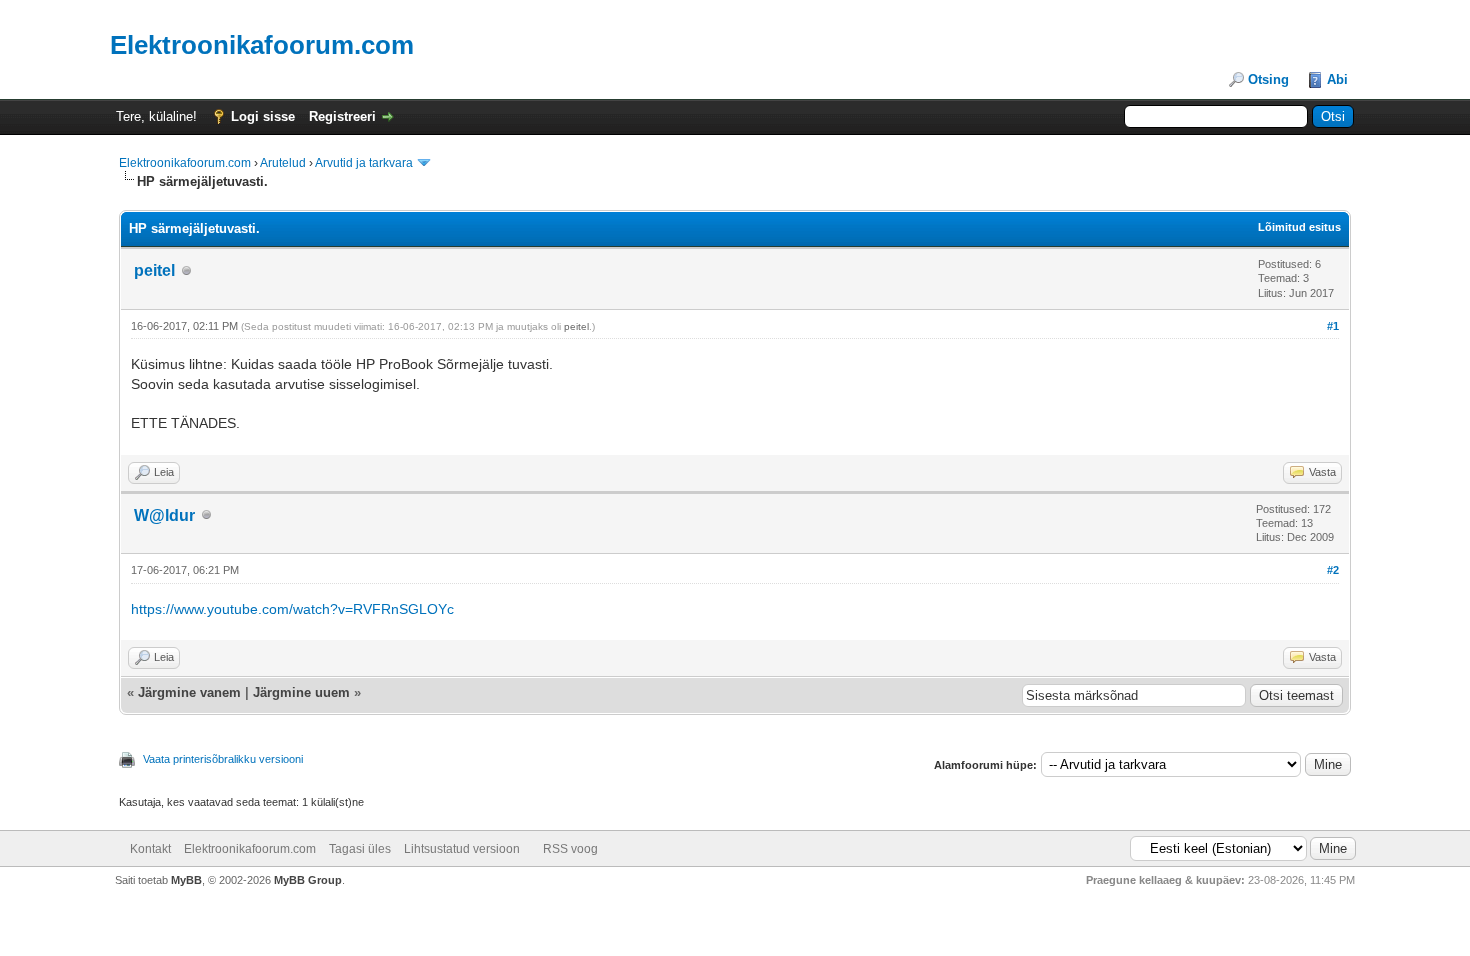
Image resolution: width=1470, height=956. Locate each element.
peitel (154, 270)
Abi (1337, 79)
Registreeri (342, 116)
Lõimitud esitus (1299, 227)
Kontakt (150, 849)
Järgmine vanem (189, 692)
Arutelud (283, 163)
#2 (1333, 570)
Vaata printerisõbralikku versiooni (223, 759)
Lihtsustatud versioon (462, 849)
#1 (1333, 326)
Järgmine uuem (301, 692)
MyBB (186, 880)
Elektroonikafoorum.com (185, 163)
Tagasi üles (360, 849)
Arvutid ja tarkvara (364, 163)
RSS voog (570, 849)
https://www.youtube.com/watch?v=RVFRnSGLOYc (292, 609)
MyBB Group (308, 880)
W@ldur (164, 515)
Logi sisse (263, 116)
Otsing (1268, 79)
